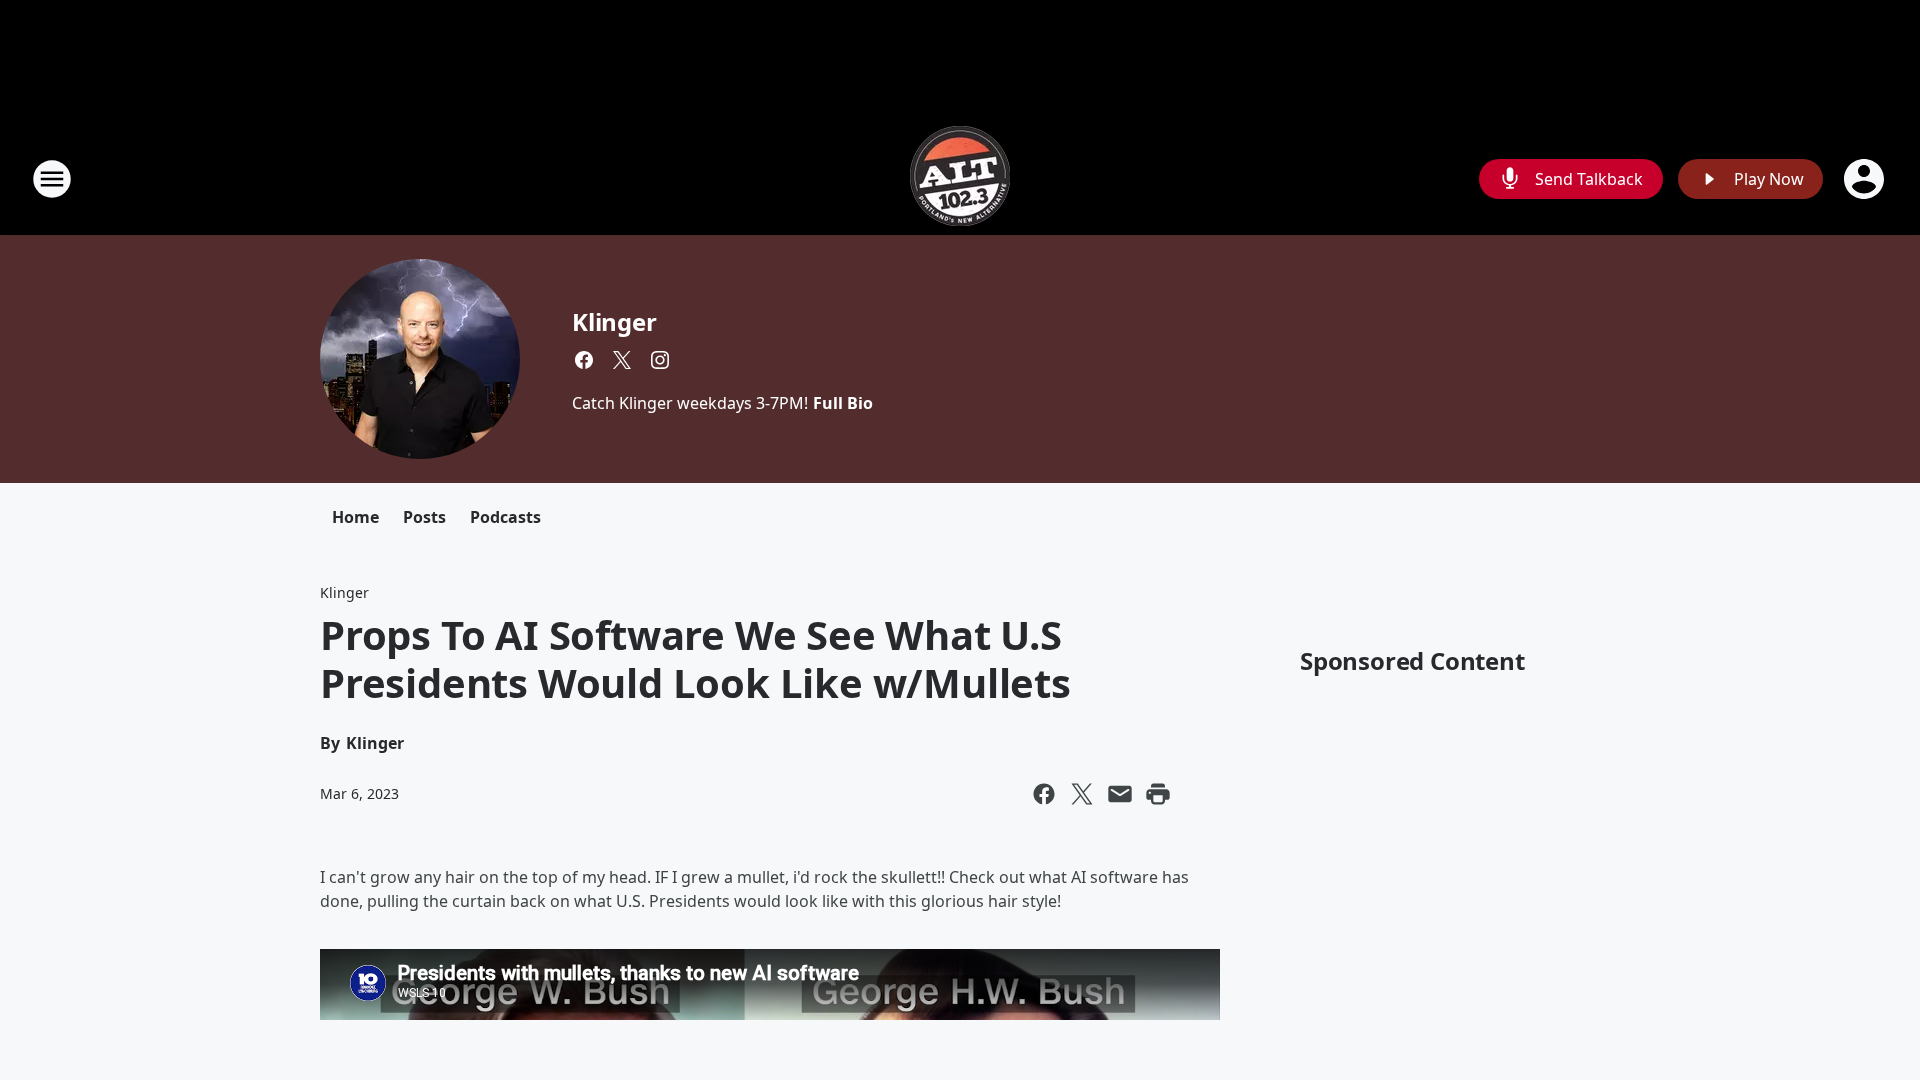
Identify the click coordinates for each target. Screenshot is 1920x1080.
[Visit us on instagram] (660, 360)
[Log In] (1866, 179)
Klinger (614, 321)
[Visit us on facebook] (584, 360)
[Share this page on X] (1082, 794)
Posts (424, 517)
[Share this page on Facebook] (1044, 794)
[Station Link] (960, 178)
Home (355, 517)
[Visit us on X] (622, 360)
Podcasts (505, 517)
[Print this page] (1158, 794)
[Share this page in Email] (1120, 794)
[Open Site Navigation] (52, 179)
